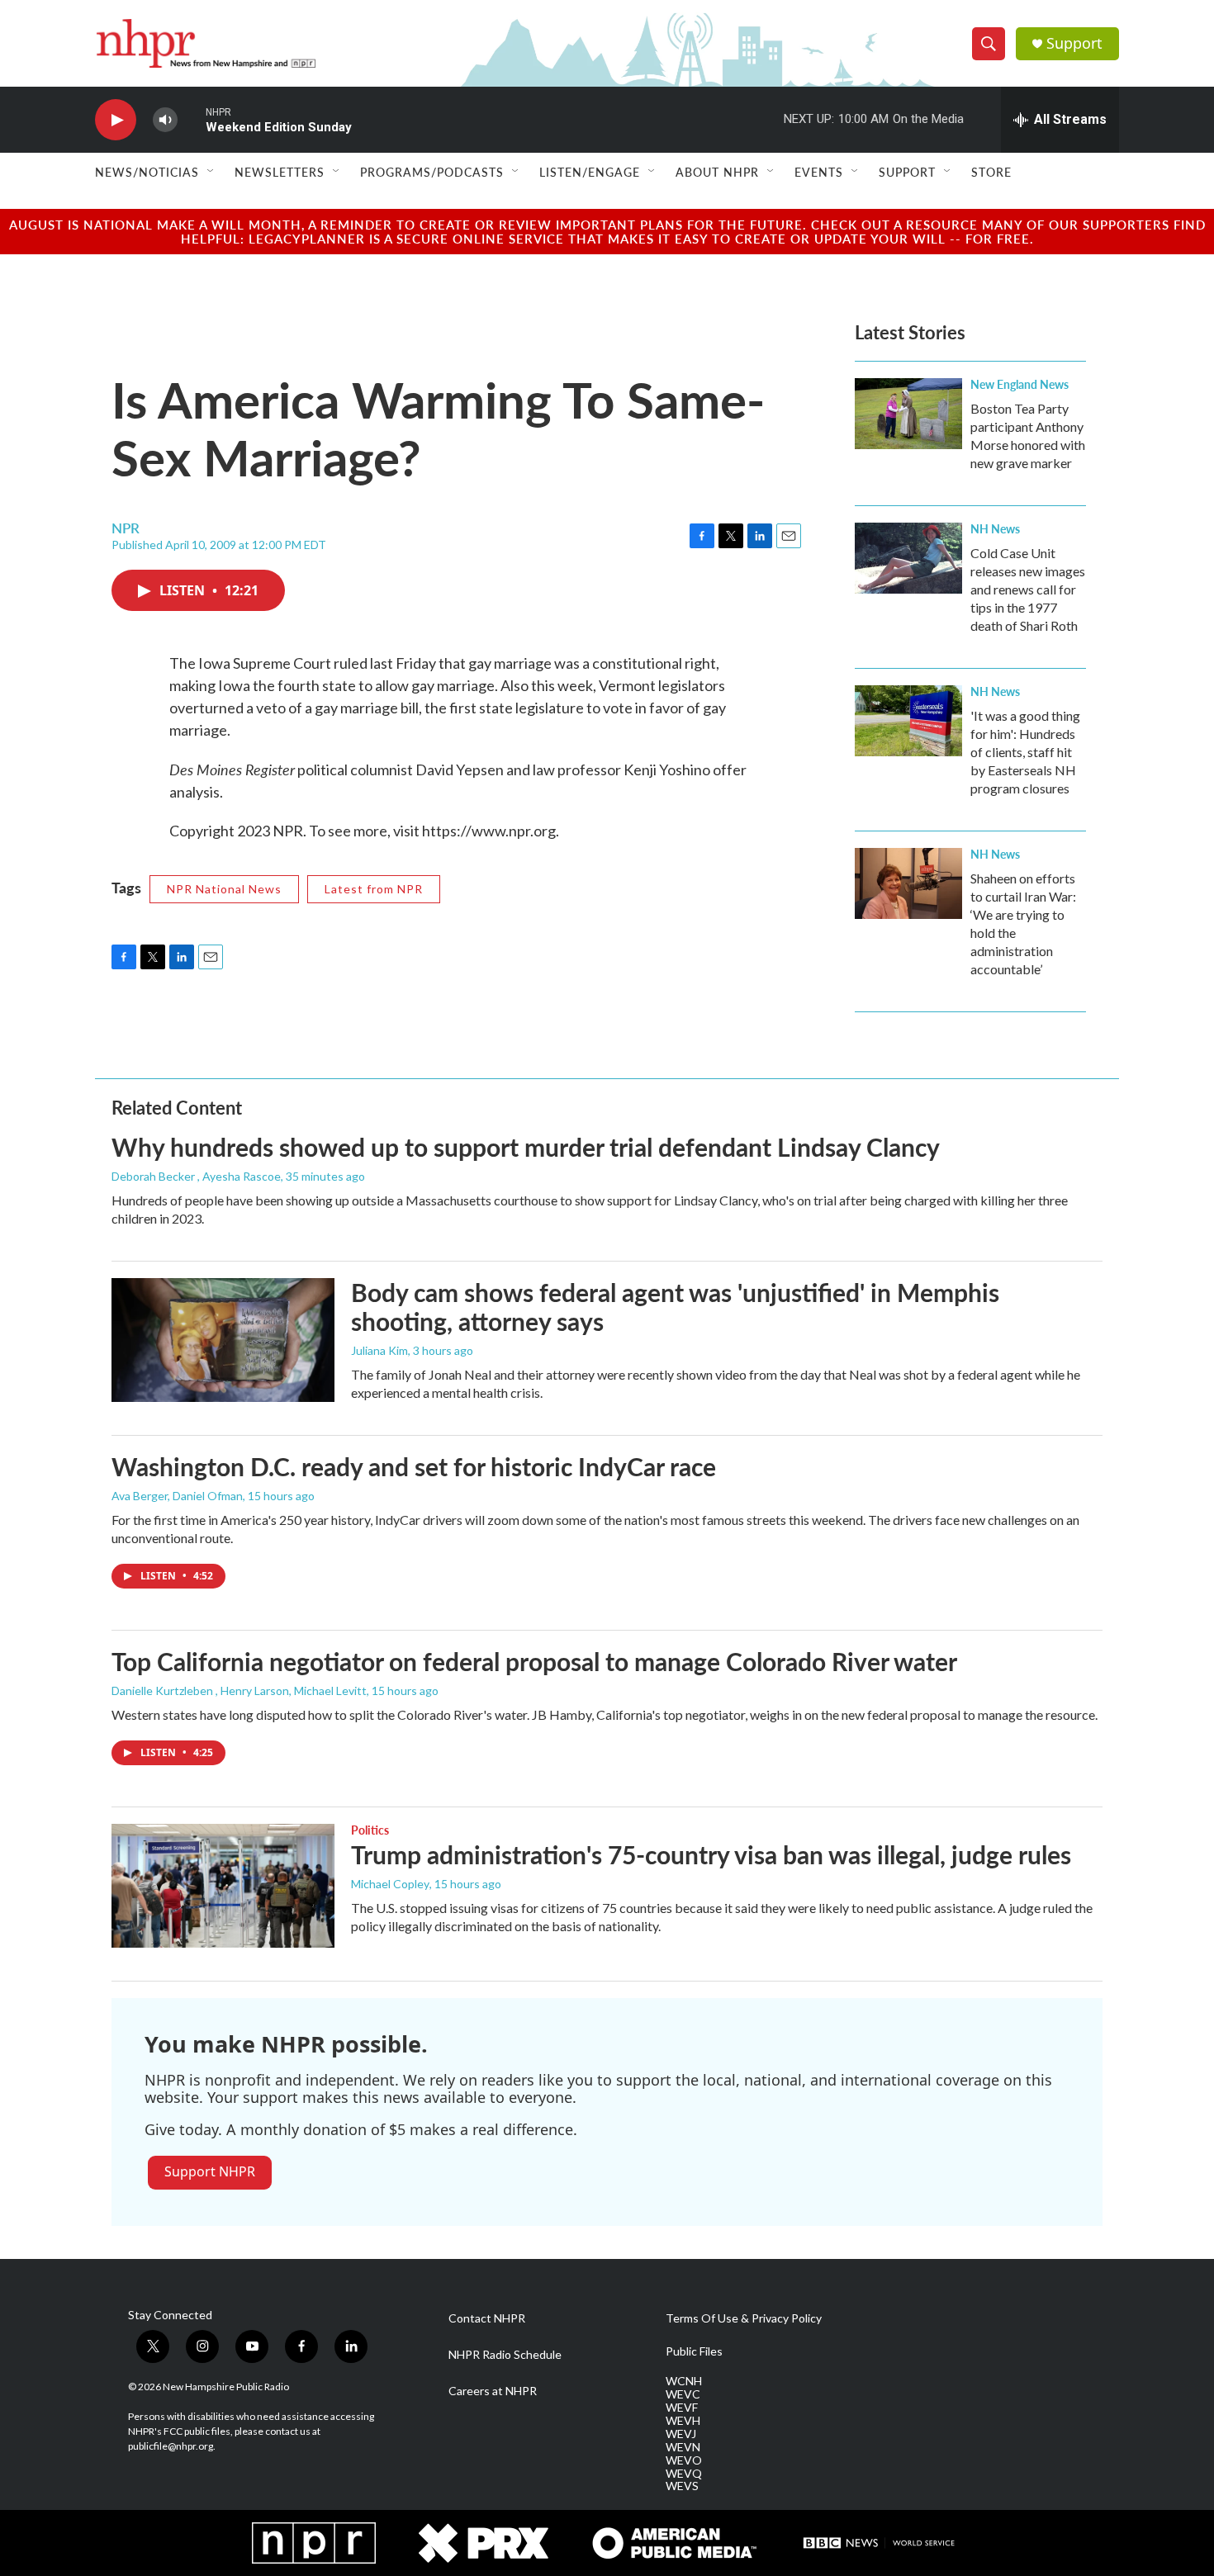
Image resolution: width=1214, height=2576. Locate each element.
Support (1074, 43)
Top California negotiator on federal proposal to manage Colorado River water (534, 1661)
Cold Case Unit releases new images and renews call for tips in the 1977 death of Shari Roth (1028, 589)
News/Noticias (147, 172)
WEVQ (684, 2474)
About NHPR (717, 172)
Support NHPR (210, 2171)
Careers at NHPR (493, 2391)
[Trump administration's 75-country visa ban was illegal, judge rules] (223, 1886)
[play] (116, 120)
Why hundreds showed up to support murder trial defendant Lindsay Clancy (526, 1147)
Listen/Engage (590, 172)
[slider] (192, 119)
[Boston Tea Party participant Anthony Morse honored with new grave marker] (908, 414)
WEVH (683, 2421)
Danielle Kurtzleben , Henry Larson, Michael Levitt (239, 1690)
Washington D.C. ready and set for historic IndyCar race (414, 1466)
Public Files (694, 2351)
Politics (370, 1830)
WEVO (684, 2460)
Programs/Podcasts (432, 172)
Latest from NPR (374, 889)
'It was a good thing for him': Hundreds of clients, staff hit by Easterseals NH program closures (1025, 752)
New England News (1020, 384)
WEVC (683, 2394)
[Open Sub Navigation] (211, 172)
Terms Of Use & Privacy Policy (744, 2318)
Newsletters (280, 172)
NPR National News (224, 889)
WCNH (684, 2381)
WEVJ (681, 2434)
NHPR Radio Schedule (505, 2355)
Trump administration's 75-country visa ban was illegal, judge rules (711, 1854)
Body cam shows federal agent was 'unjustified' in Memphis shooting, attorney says (675, 1307)
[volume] (165, 120)
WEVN (683, 2447)
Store (991, 172)
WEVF (682, 2408)
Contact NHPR (487, 2318)
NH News (995, 528)
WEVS (682, 2486)
